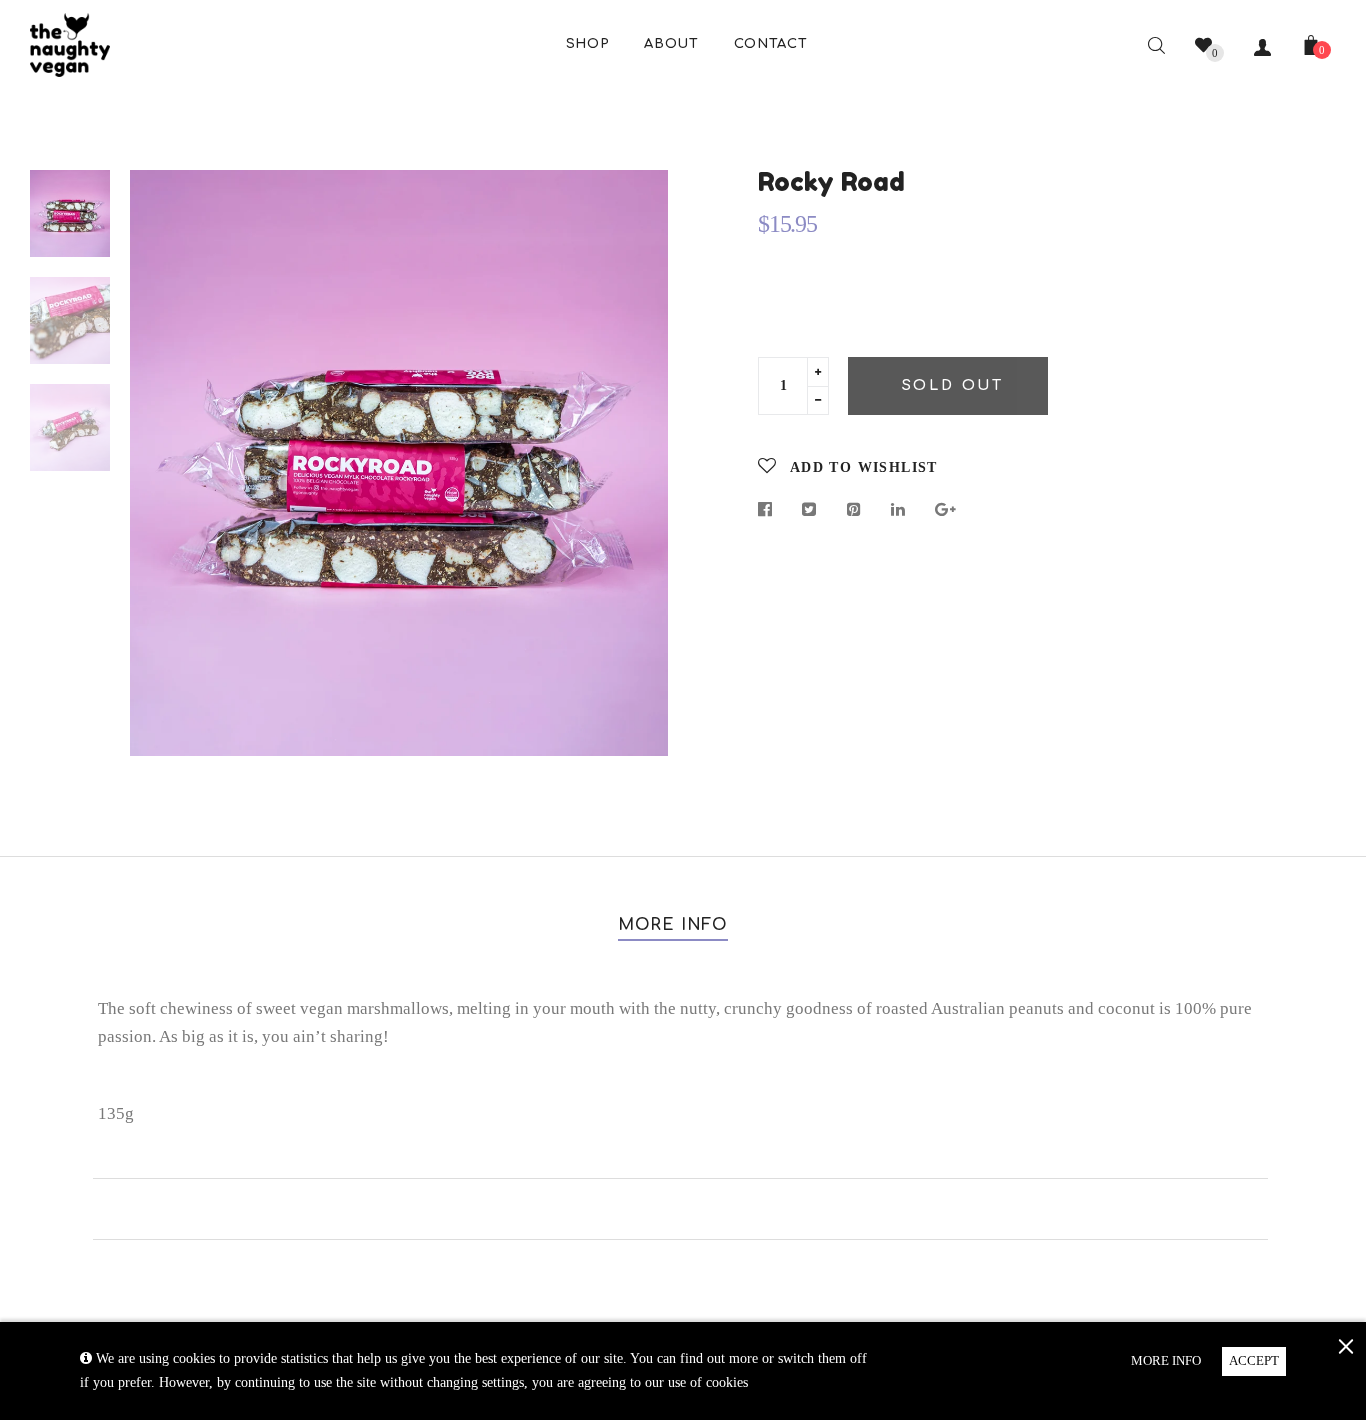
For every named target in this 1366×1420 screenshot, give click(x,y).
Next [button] (638, 463)
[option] (399, 463)
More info (673, 925)
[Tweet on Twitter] (809, 510)
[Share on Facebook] (770, 510)
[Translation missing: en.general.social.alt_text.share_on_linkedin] (898, 510)
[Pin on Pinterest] (854, 510)
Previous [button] (160, 463)
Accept (1254, 1360)
